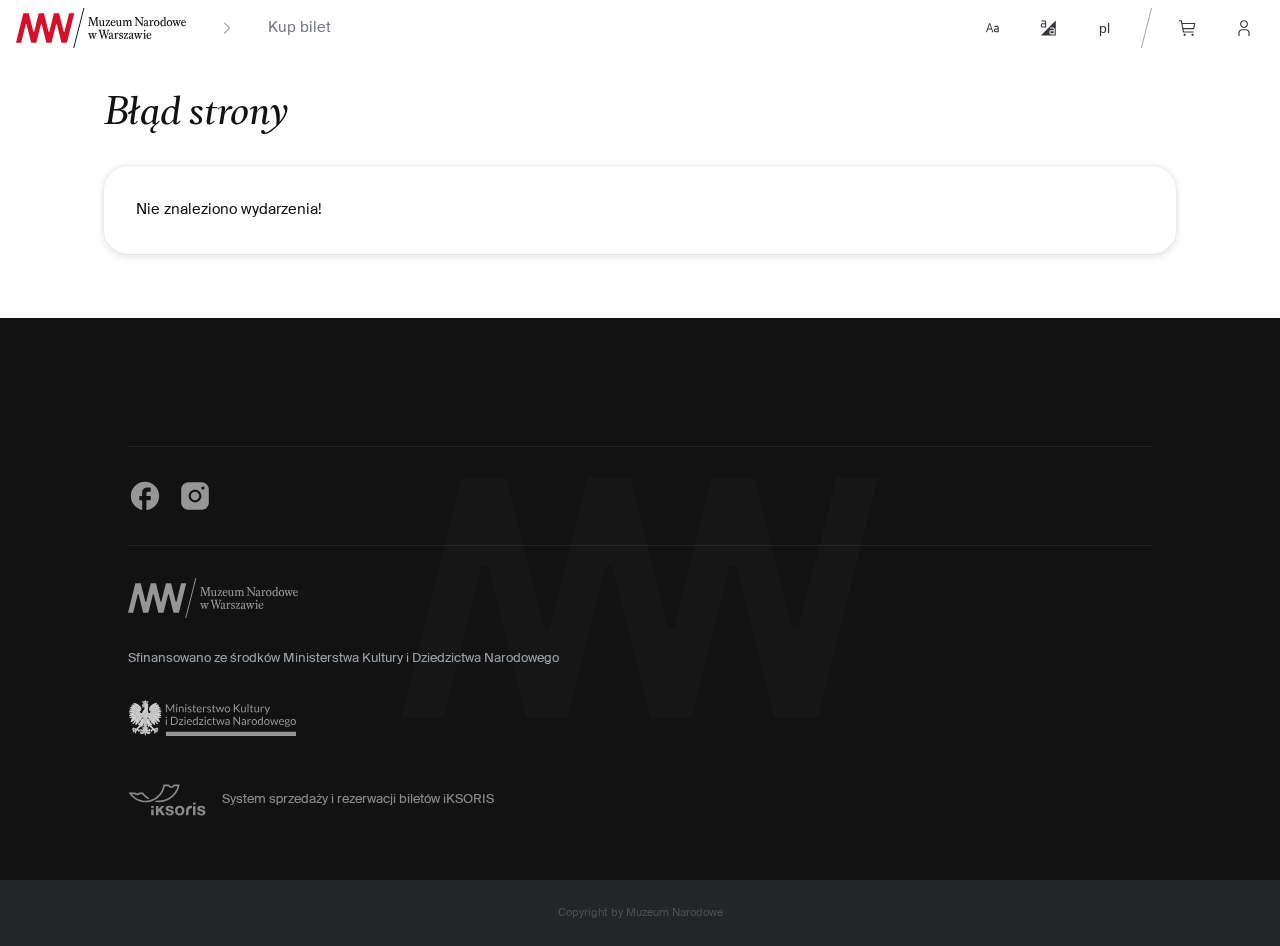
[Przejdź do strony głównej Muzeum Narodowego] (101, 28)
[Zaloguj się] (1244, 28)
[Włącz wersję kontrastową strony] (1048, 28)
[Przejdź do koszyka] (1188, 28)
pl (1104, 28)
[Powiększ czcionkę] (992, 28)
